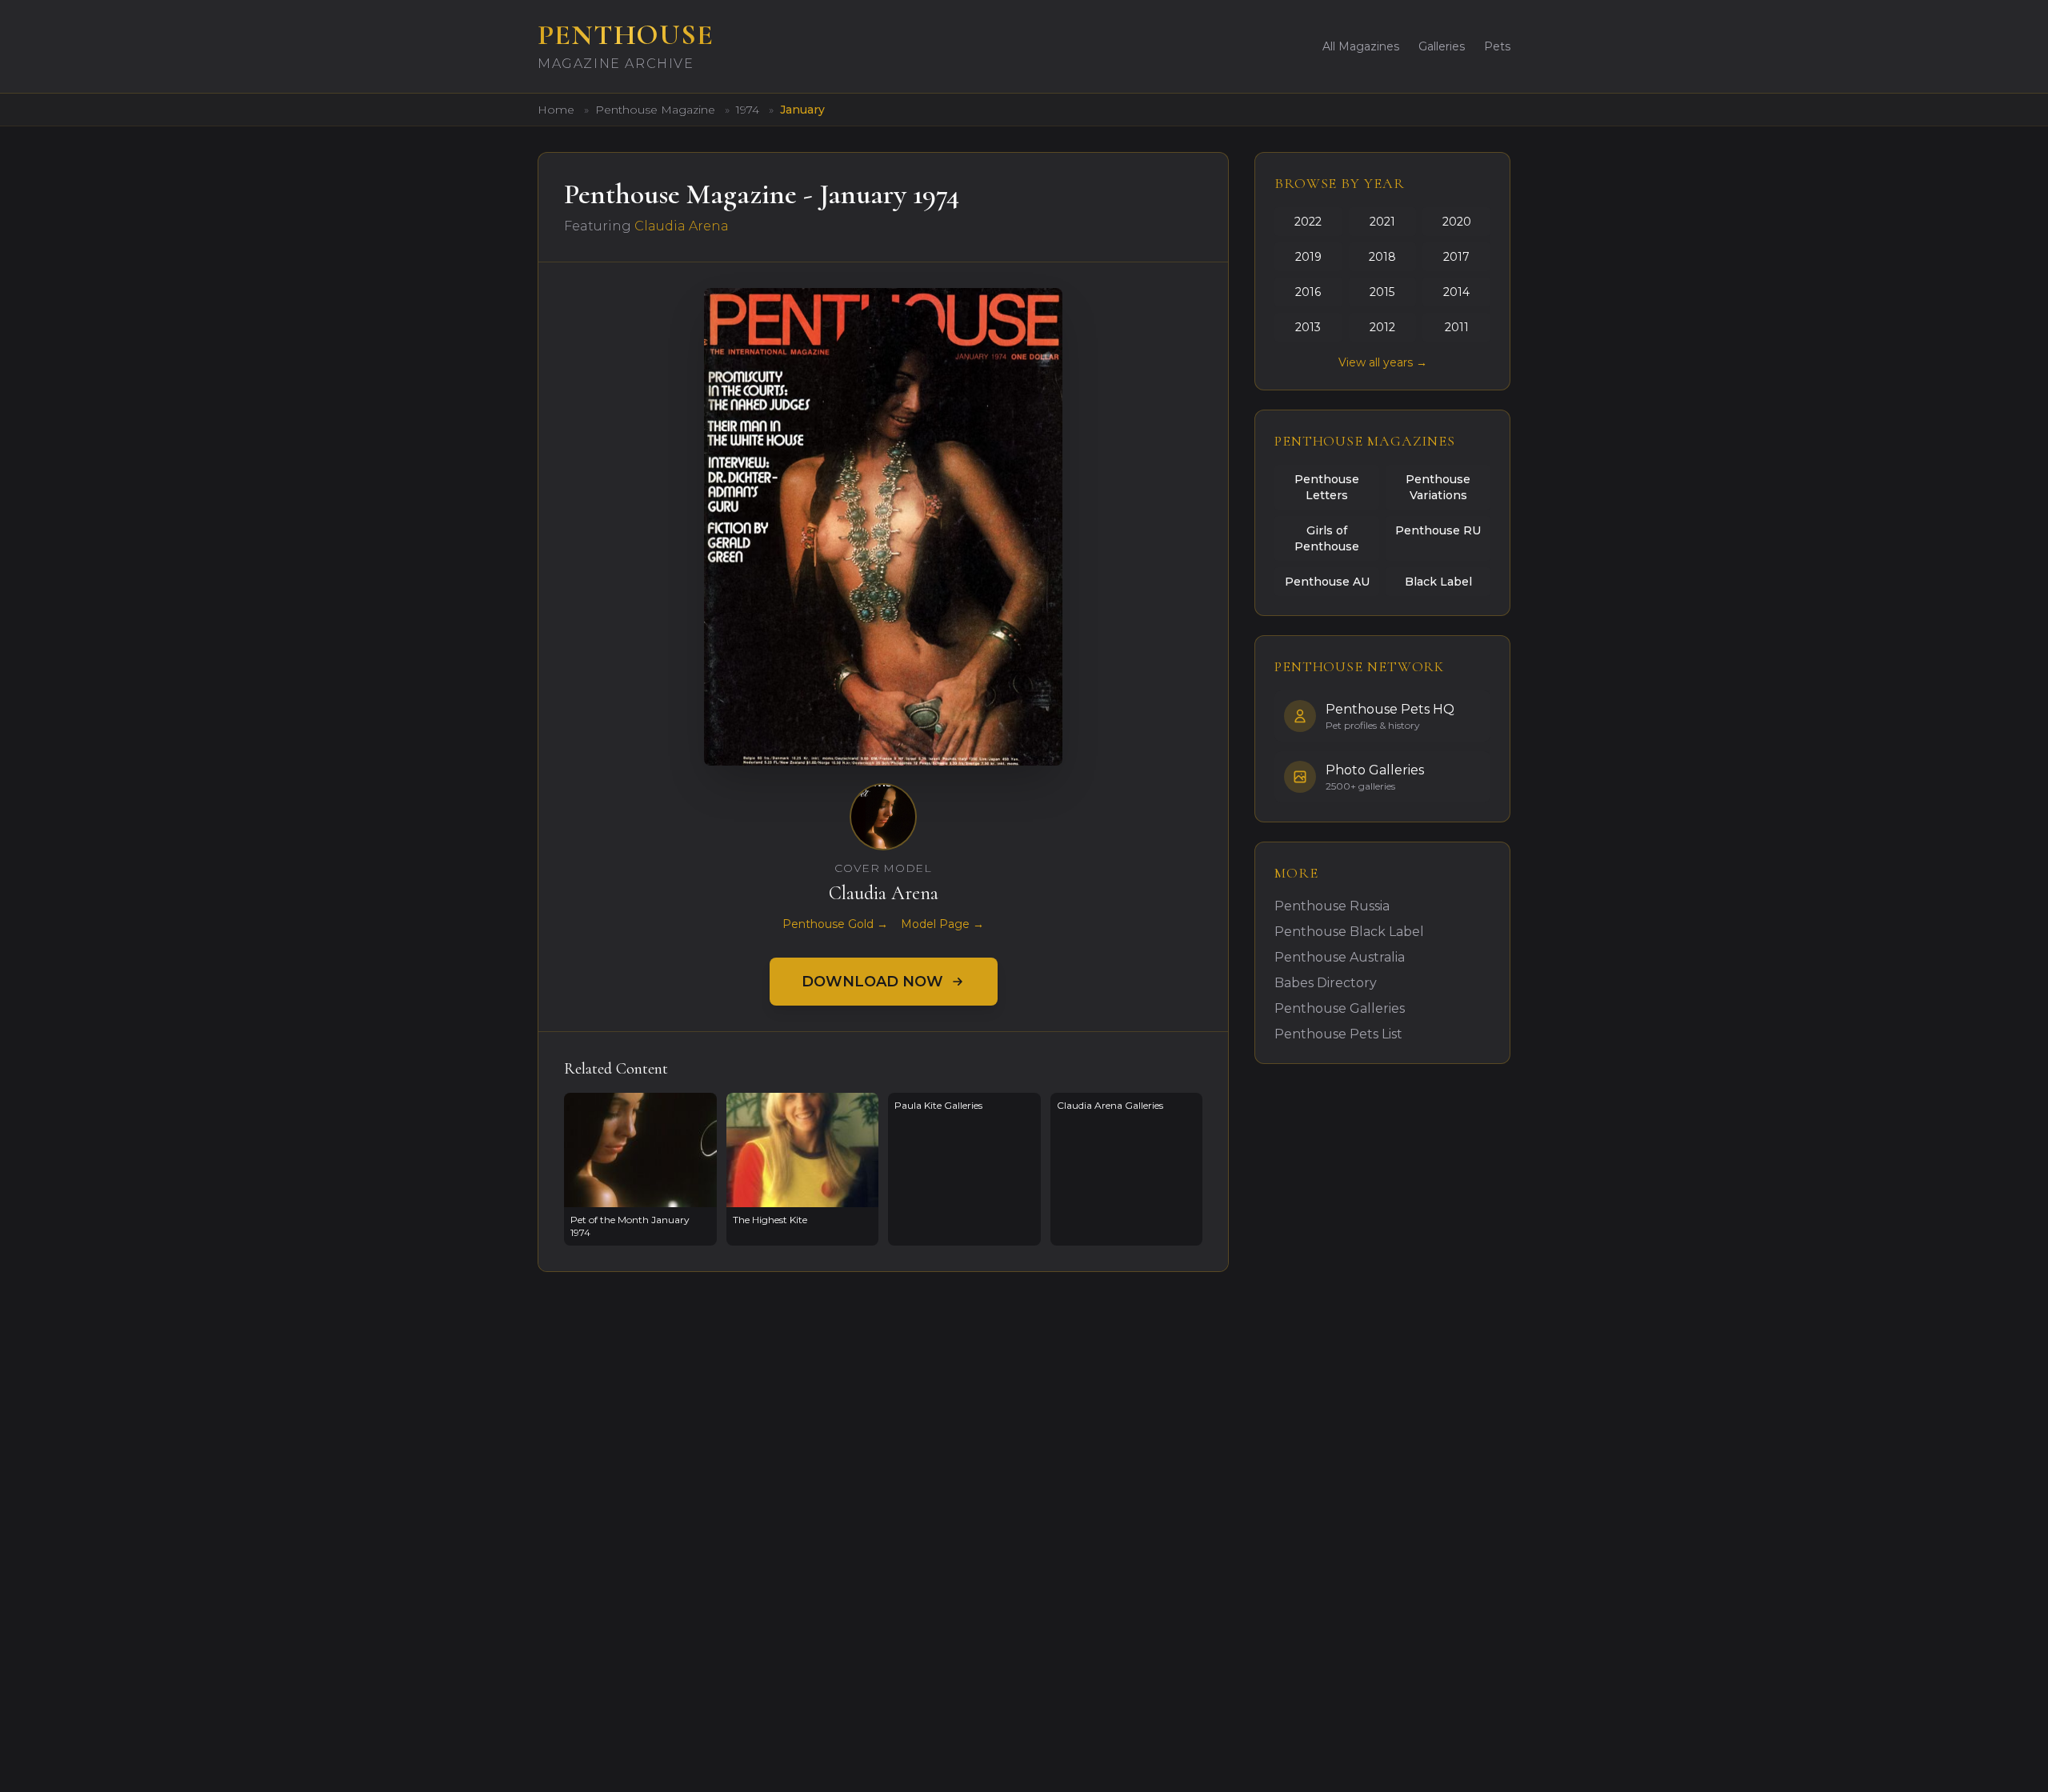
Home (556, 110)
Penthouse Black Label (1349, 932)
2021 (1382, 222)
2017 (1456, 257)
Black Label (1438, 582)
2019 (1308, 257)
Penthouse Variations (1438, 487)
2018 (1382, 257)
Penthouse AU (1327, 582)
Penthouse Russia (1332, 906)
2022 (1308, 222)
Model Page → (942, 924)
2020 (1457, 222)
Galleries (1442, 46)
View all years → (1383, 362)
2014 (1456, 292)
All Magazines (1361, 46)
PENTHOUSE (626, 35)
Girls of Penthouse (1327, 538)
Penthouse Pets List (1338, 1034)
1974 (749, 110)
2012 (1382, 327)
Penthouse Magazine (657, 110)
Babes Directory (1326, 983)
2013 (1308, 327)
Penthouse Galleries (1340, 1008)
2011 (1457, 327)
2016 (1308, 292)
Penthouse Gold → (835, 924)
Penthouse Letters (1327, 487)
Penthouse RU (1438, 530)
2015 (1382, 292)
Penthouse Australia (1340, 957)
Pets (1497, 46)
